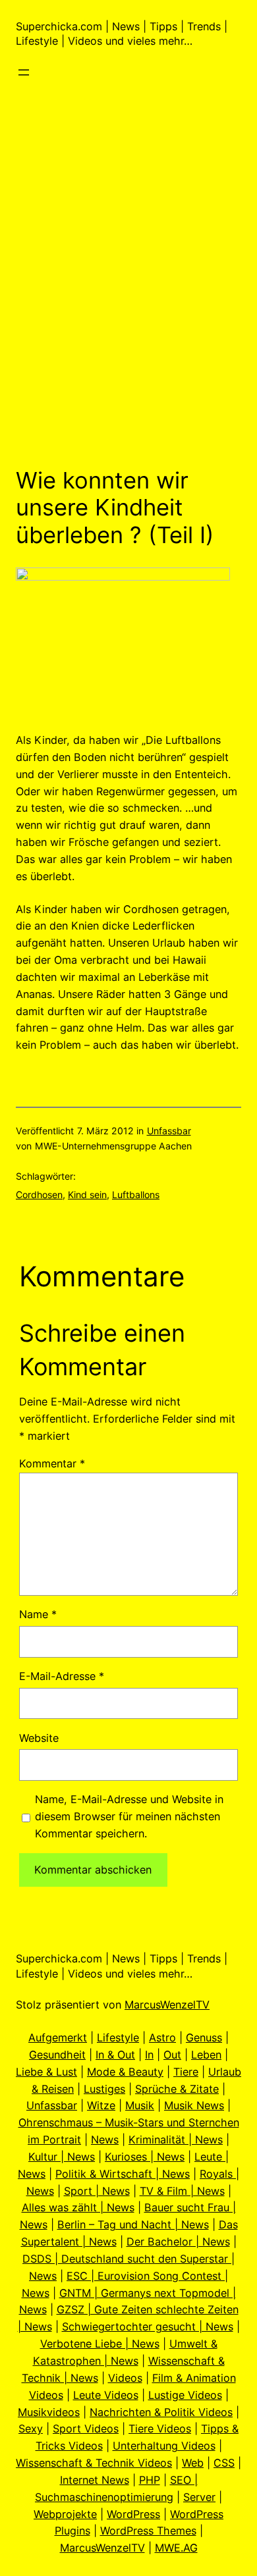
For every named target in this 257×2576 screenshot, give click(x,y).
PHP (150, 2480)
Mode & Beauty (125, 2072)
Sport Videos (86, 2429)
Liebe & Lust (46, 2072)
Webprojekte (65, 2514)
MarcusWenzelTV (167, 2005)
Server (199, 2497)
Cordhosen (39, 1195)
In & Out (115, 2055)
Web (193, 2463)
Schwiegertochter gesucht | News (148, 2326)
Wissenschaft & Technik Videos (94, 2463)
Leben (206, 2055)
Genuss (204, 2037)
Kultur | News (62, 2157)
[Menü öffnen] (24, 72)
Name (38, 1614)
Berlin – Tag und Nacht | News (133, 2224)
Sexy (31, 2429)
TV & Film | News (182, 2191)
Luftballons (136, 1195)
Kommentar (52, 1463)
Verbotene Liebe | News (100, 2344)
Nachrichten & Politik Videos (161, 2412)
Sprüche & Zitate (177, 2089)
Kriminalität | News (176, 2140)
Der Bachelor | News (178, 2242)
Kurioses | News (145, 2157)
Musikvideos (49, 2412)
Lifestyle (118, 2037)
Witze (101, 2105)
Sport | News (97, 2191)
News (105, 2140)
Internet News (95, 2480)
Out (172, 2055)
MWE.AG (176, 2548)
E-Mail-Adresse (62, 1676)
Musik (140, 2105)
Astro (162, 2037)
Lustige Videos (185, 2395)
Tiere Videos (160, 2429)
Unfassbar (169, 1131)
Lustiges (104, 2089)
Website (39, 1738)
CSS (224, 2463)
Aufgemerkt (58, 2037)
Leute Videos (106, 2395)
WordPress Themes (148, 2531)
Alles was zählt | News (78, 2207)
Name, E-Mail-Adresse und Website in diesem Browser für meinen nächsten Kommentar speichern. (129, 1816)
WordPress (133, 2514)
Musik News (194, 2105)
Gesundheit (57, 2055)
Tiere (186, 2072)
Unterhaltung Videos (164, 2446)
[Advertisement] (128, 312)
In (149, 2055)
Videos (125, 2378)
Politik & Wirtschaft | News (123, 2174)
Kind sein (87, 1195)
